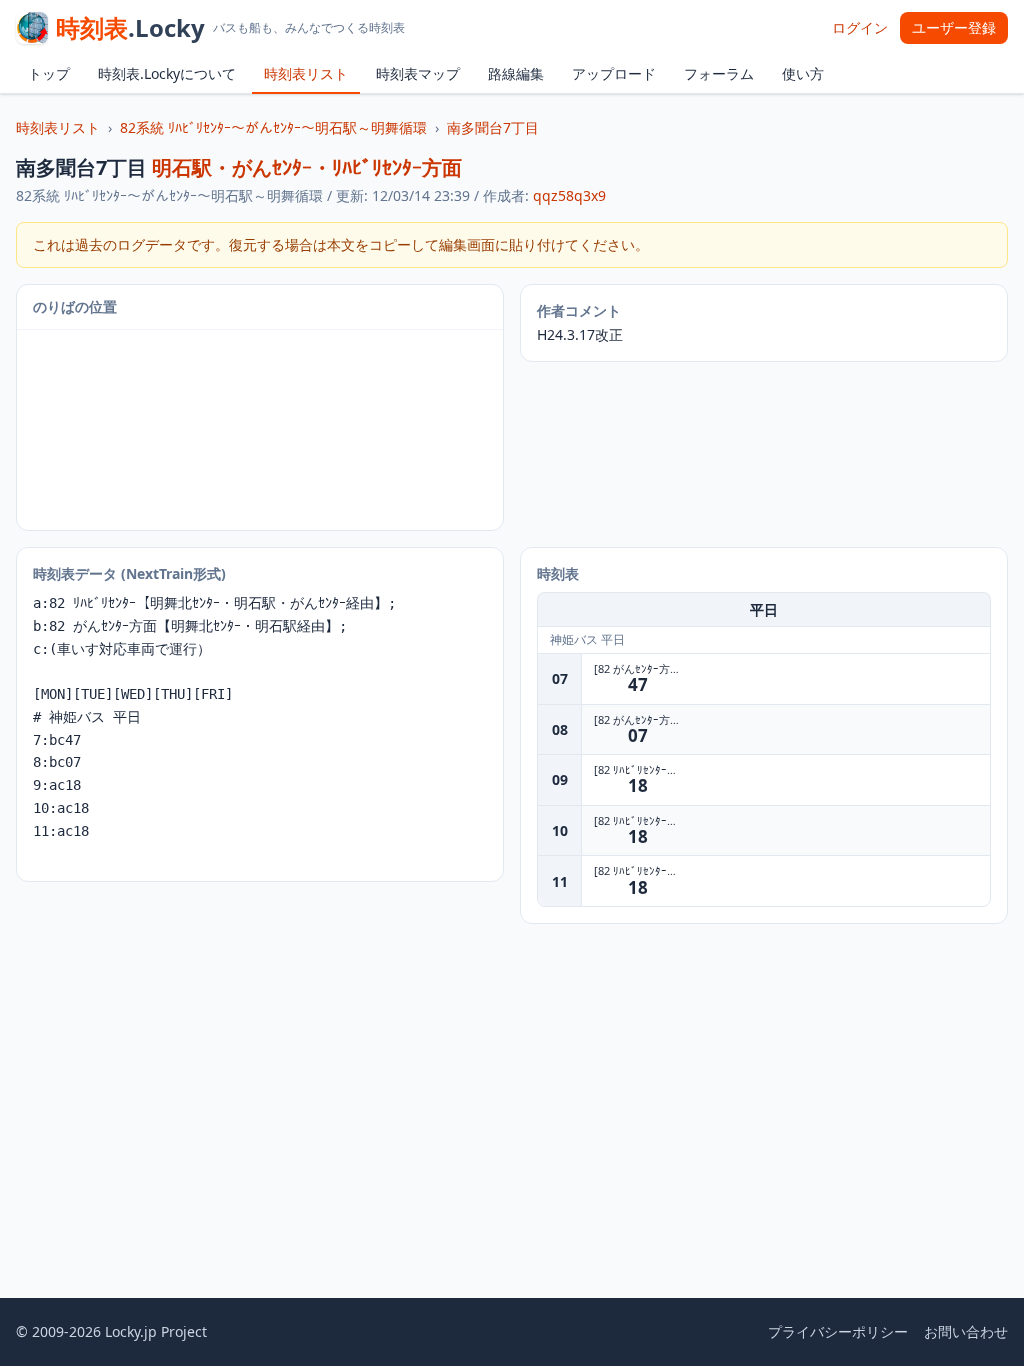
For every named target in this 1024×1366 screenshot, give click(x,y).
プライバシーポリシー (838, 1331)
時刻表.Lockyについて (167, 73)
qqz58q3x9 (569, 195)
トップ (49, 73)
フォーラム (719, 73)
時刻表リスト (306, 73)
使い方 (803, 73)
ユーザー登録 (954, 27)
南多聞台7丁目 (493, 127)
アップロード (614, 73)
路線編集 (516, 73)
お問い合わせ (966, 1331)
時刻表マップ (418, 73)
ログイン (860, 27)
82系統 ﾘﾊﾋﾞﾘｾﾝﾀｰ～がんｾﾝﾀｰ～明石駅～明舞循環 (273, 127)
